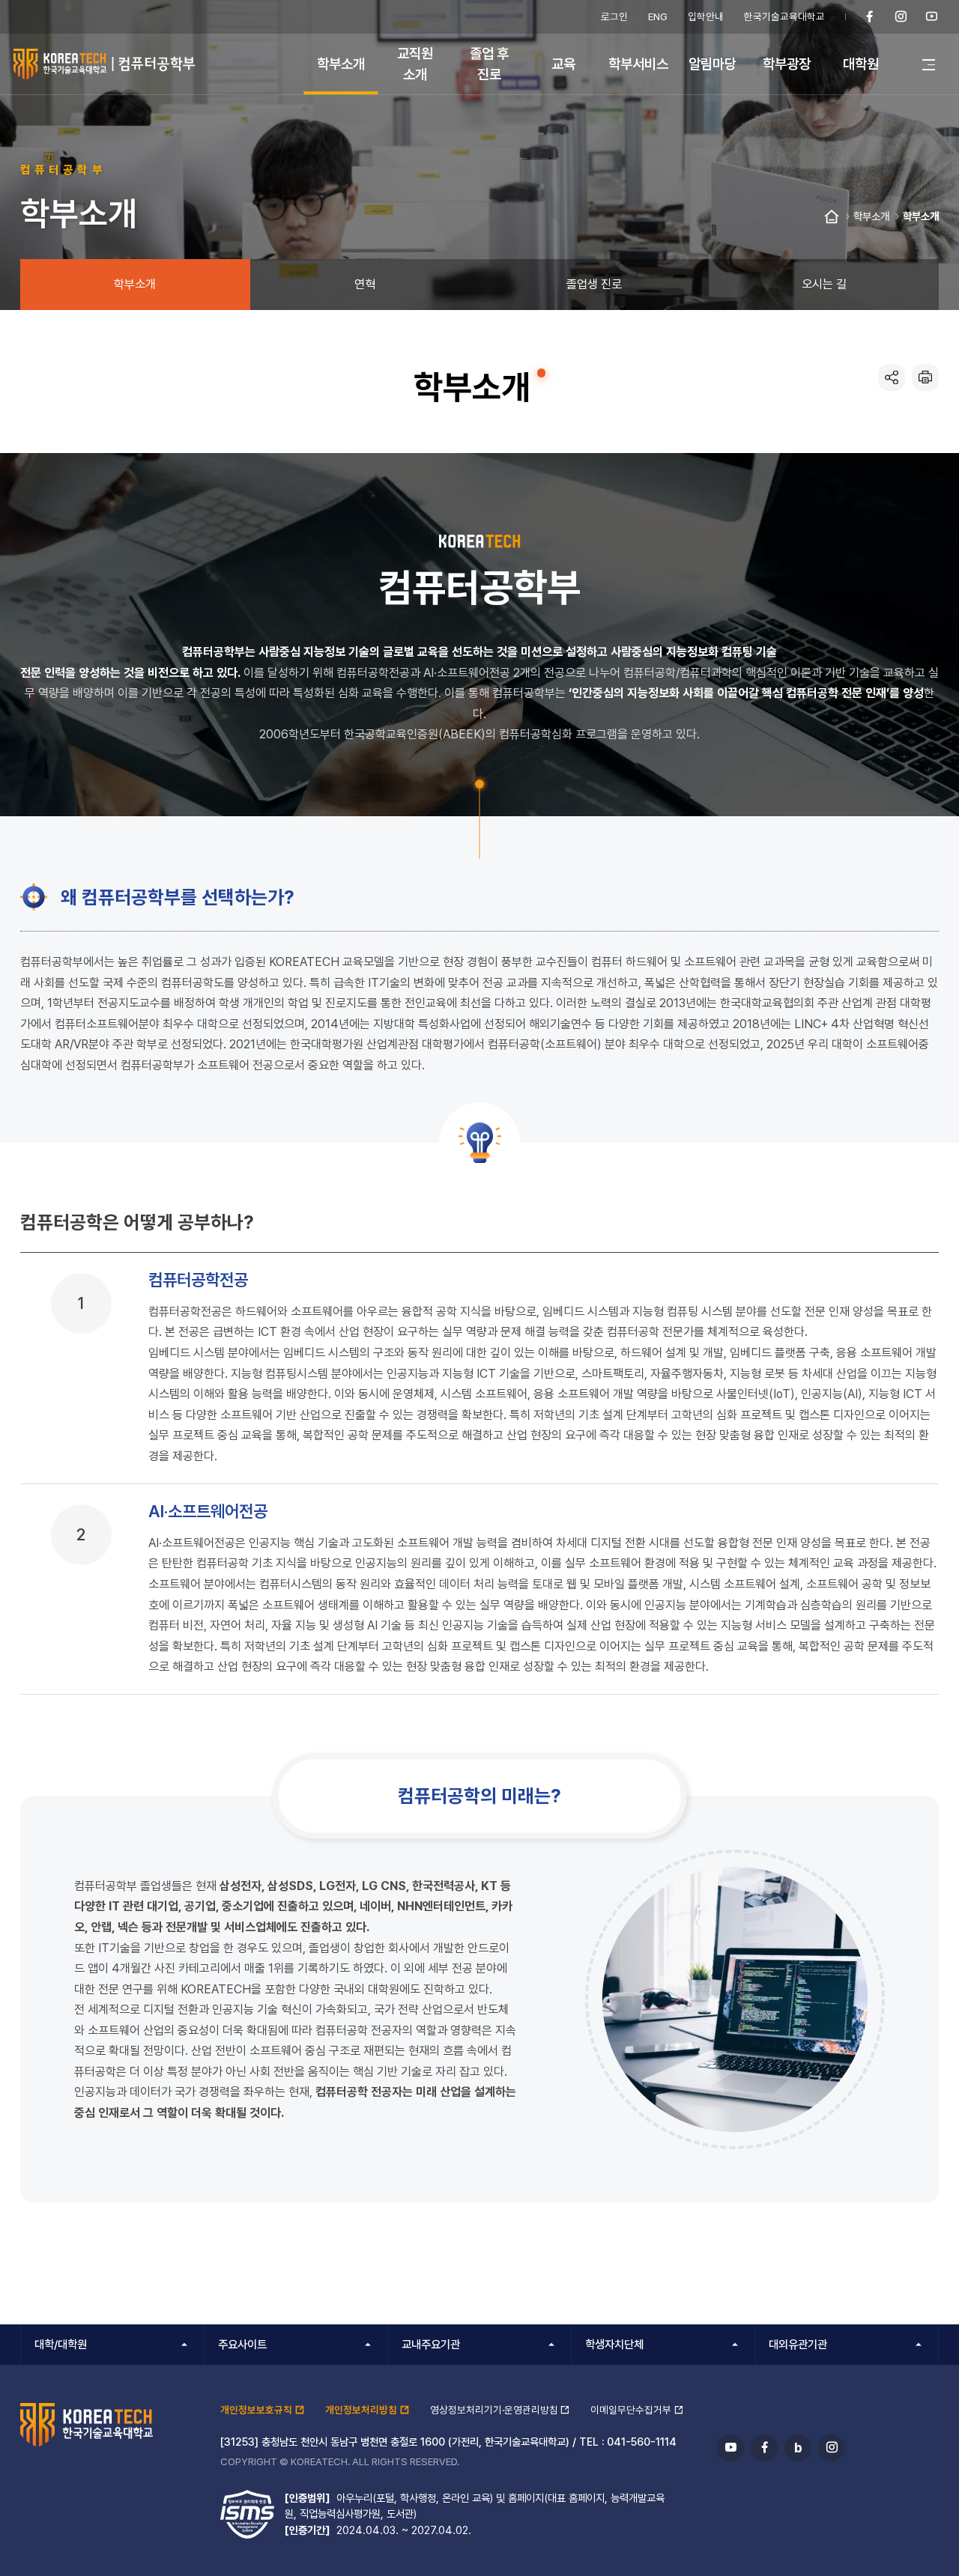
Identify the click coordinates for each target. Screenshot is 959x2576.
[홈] (832, 217)
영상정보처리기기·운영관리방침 (494, 2410)
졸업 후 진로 (489, 63)
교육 (563, 64)
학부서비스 (638, 64)
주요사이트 (242, 2345)
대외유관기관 (798, 2345)
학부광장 (787, 64)
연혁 (365, 284)
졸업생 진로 (594, 284)
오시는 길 (824, 284)
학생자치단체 (614, 2345)
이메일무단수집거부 (631, 2410)
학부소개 (341, 64)
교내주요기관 (431, 2345)
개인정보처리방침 (361, 2410)
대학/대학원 (61, 2345)
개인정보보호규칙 (256, 2410)
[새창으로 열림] (869, 17)
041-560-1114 (642, 2442)
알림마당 (713, 64)
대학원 (861, 64)
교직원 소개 (415, 63)
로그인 (614, 16)
